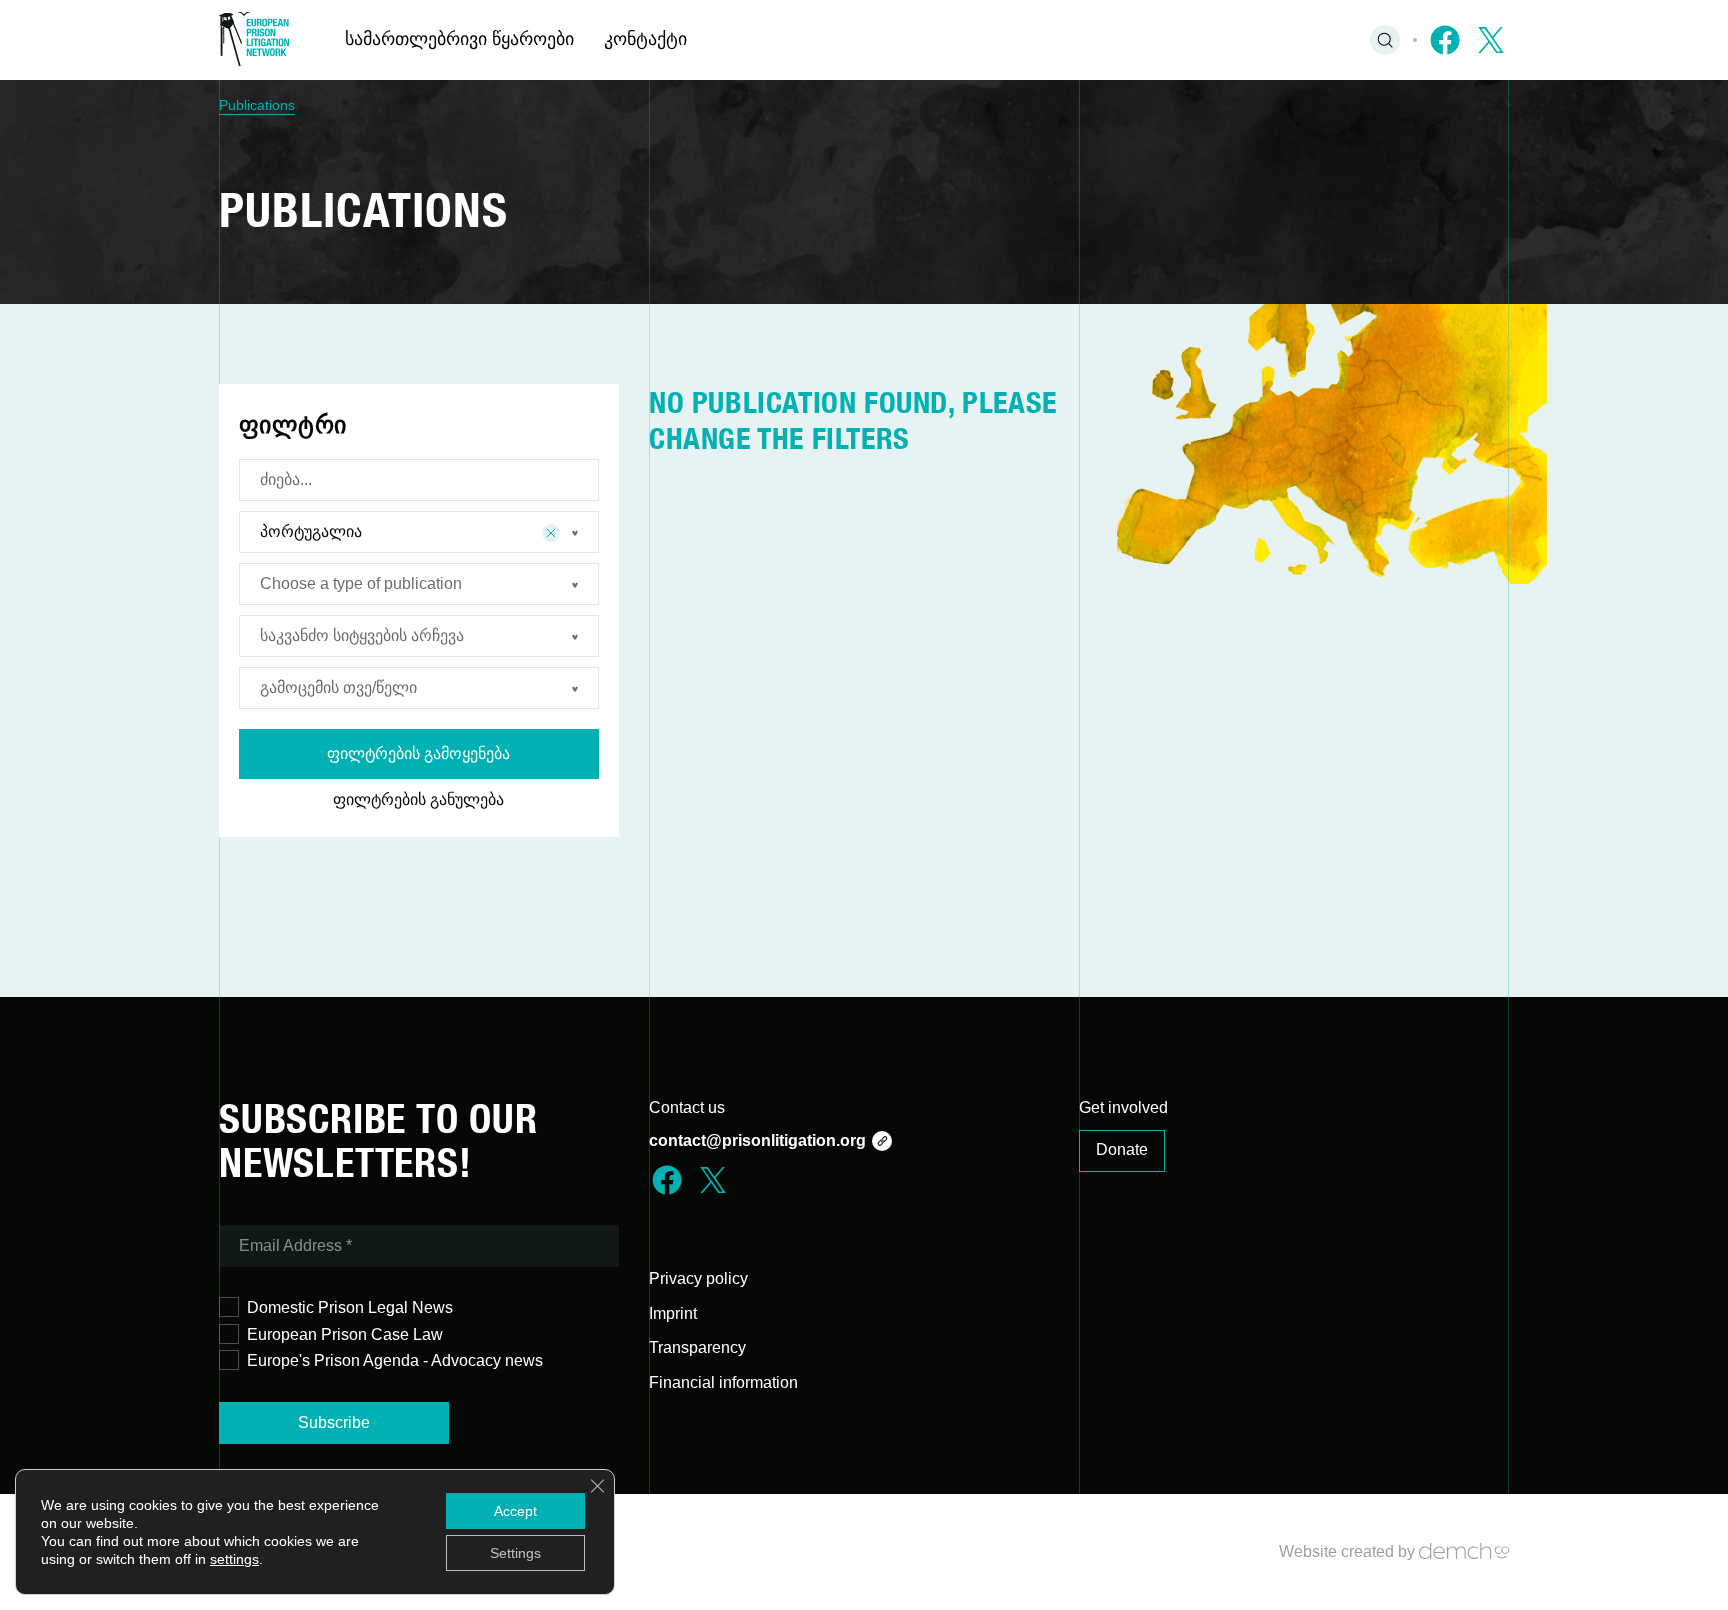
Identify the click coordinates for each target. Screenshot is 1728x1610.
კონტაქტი (645, 39)
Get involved (1123, 1107)
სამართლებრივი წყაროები (459, 39)
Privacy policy (698, 1278)
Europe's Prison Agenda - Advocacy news (395, 1360)
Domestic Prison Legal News (350, 1307)
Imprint (673, 1313)
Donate (1122, 1149)
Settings (515, 1553)
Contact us (687, 1107)
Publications (257, 105)
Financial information (723, 1382)
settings (234, 1559)
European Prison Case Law (345, 1334)
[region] (864, 106)
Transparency (697, 1347)
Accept (515, 1511)
